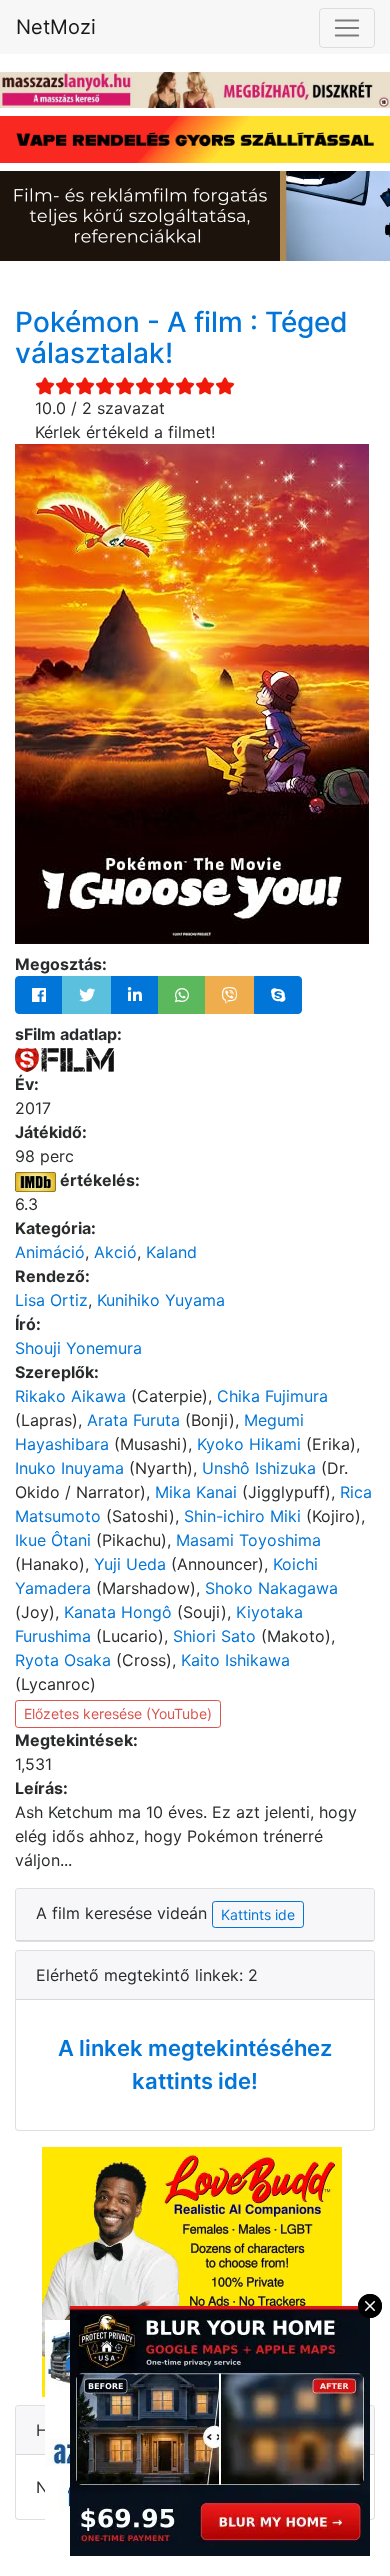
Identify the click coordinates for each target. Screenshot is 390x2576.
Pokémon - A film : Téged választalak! (181, 337)
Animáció (50, 1252)
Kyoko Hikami (249, 1444)
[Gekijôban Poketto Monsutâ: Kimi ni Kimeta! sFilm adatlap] (64, 1058)
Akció (115, 1252)
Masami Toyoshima (248, 1540)
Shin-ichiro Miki (242, 1516)
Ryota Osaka (63, 1660)
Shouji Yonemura (78, 1348)
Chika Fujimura (272, 1396)
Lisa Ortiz (51, 1300)
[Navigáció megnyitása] (347, 28)
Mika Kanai (196, 1492)
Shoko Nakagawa (271, 1588)
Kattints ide (258, 1914)
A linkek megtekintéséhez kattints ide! (195, 2064)
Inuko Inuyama (69, 1468)
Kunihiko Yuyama (161, 1300)
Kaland (171, 1252)
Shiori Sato (214, 1636)
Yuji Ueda (130, 1564)
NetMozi (56, 27)
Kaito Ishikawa (235, 1660)
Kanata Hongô (118, 1612)
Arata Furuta (133, 1420)
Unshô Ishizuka (259, 1468)
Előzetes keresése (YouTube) (118, 1713)
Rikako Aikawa (70, 1396)
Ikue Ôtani (53, 1540)
